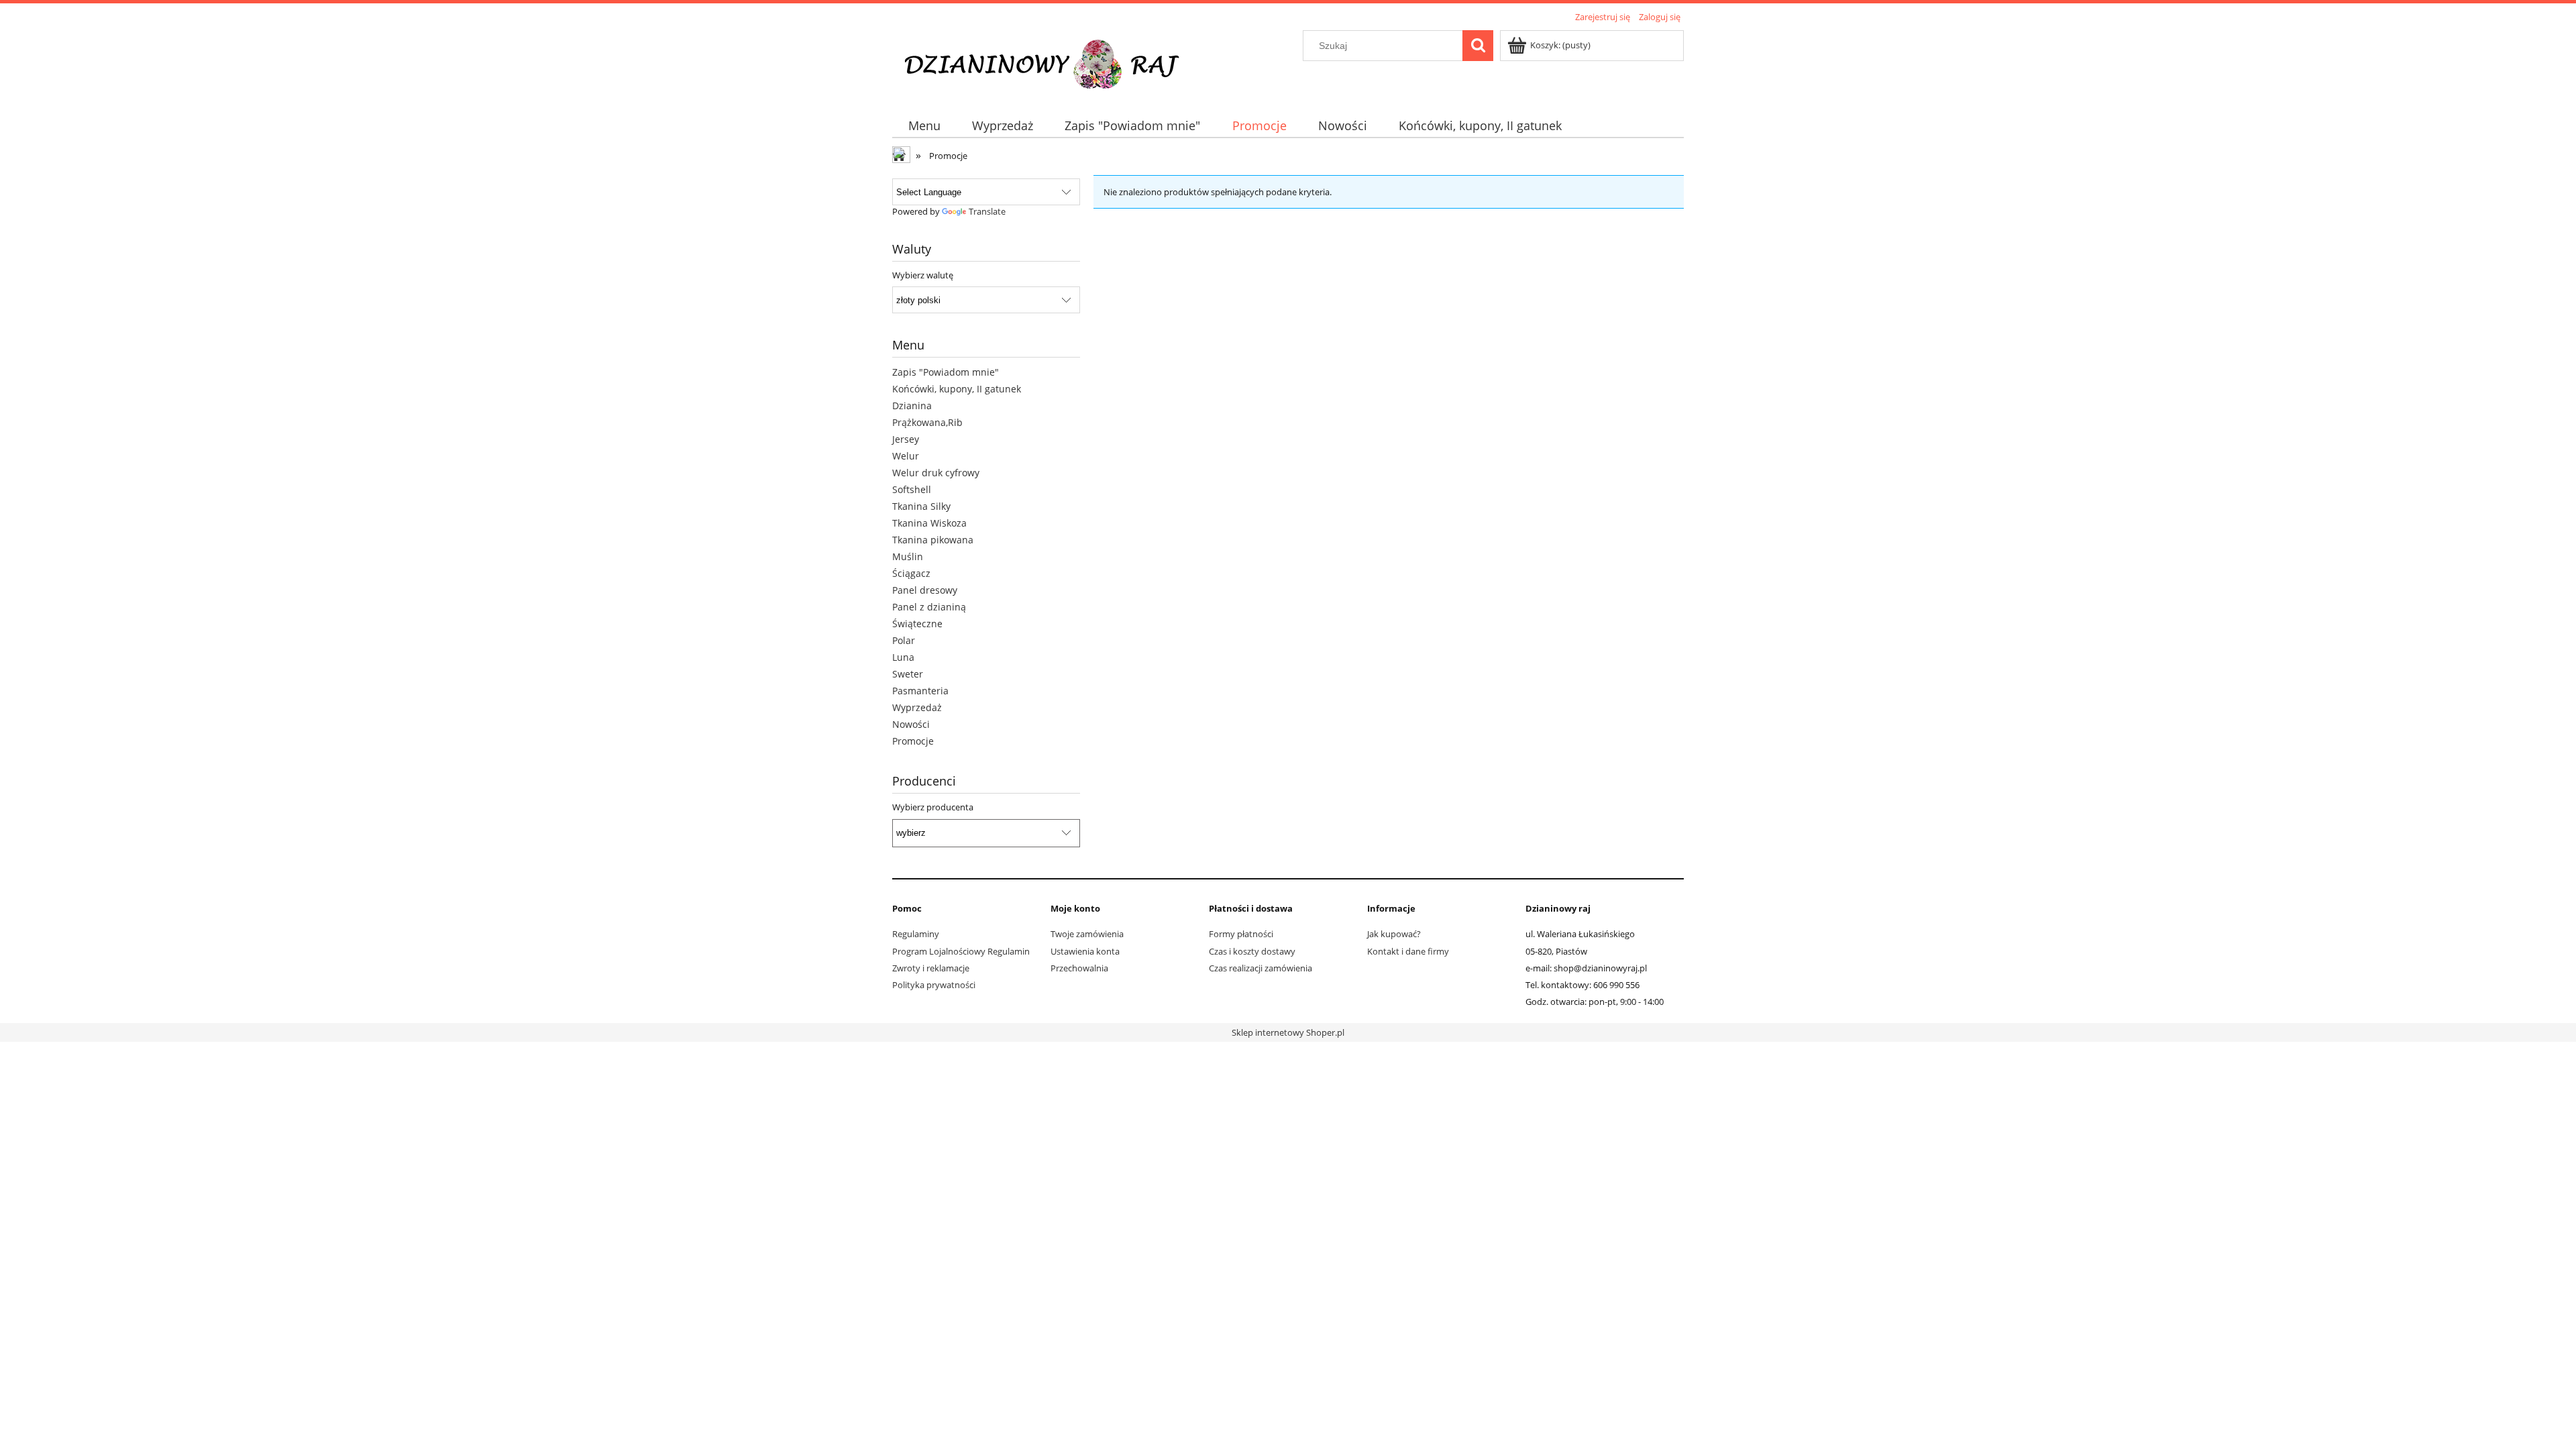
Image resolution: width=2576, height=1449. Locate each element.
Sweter (908, 674)
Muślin (908, 556)
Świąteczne (917, 624)
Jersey (906, 439)
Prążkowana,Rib (927, 422)
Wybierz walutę (923, 275)
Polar (904, 640)
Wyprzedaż (917, 707)
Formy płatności (1241, 934)
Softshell (912, 489)
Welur (906, 456)
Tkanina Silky (921, 506)
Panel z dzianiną (929, 607)
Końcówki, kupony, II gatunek (957, 389)
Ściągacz (911, 573)
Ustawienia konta (1085, 951)
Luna (903, 657)
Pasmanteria (920, 691)
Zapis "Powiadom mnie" (946, 372)
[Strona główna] (1051, 62)
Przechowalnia (1079, 968)
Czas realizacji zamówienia (1260, 968)
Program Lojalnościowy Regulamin (961, 951)
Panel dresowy (925, 590)
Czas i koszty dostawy (1252, 951)
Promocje (913, 741)
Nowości (911, 724)
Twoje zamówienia (1087, 934)
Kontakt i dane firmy (1408, 951)
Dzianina (912, 406)
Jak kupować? (1394, 934)
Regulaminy (916, 934)
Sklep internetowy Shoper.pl (1288, 1032)
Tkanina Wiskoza (929, 523)
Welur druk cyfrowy (936, 473)
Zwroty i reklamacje (931, 968)
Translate (987, 211)
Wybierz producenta (933, 807)
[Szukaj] (1478, 46)
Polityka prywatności (934, 985)
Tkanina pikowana (933, 540)
